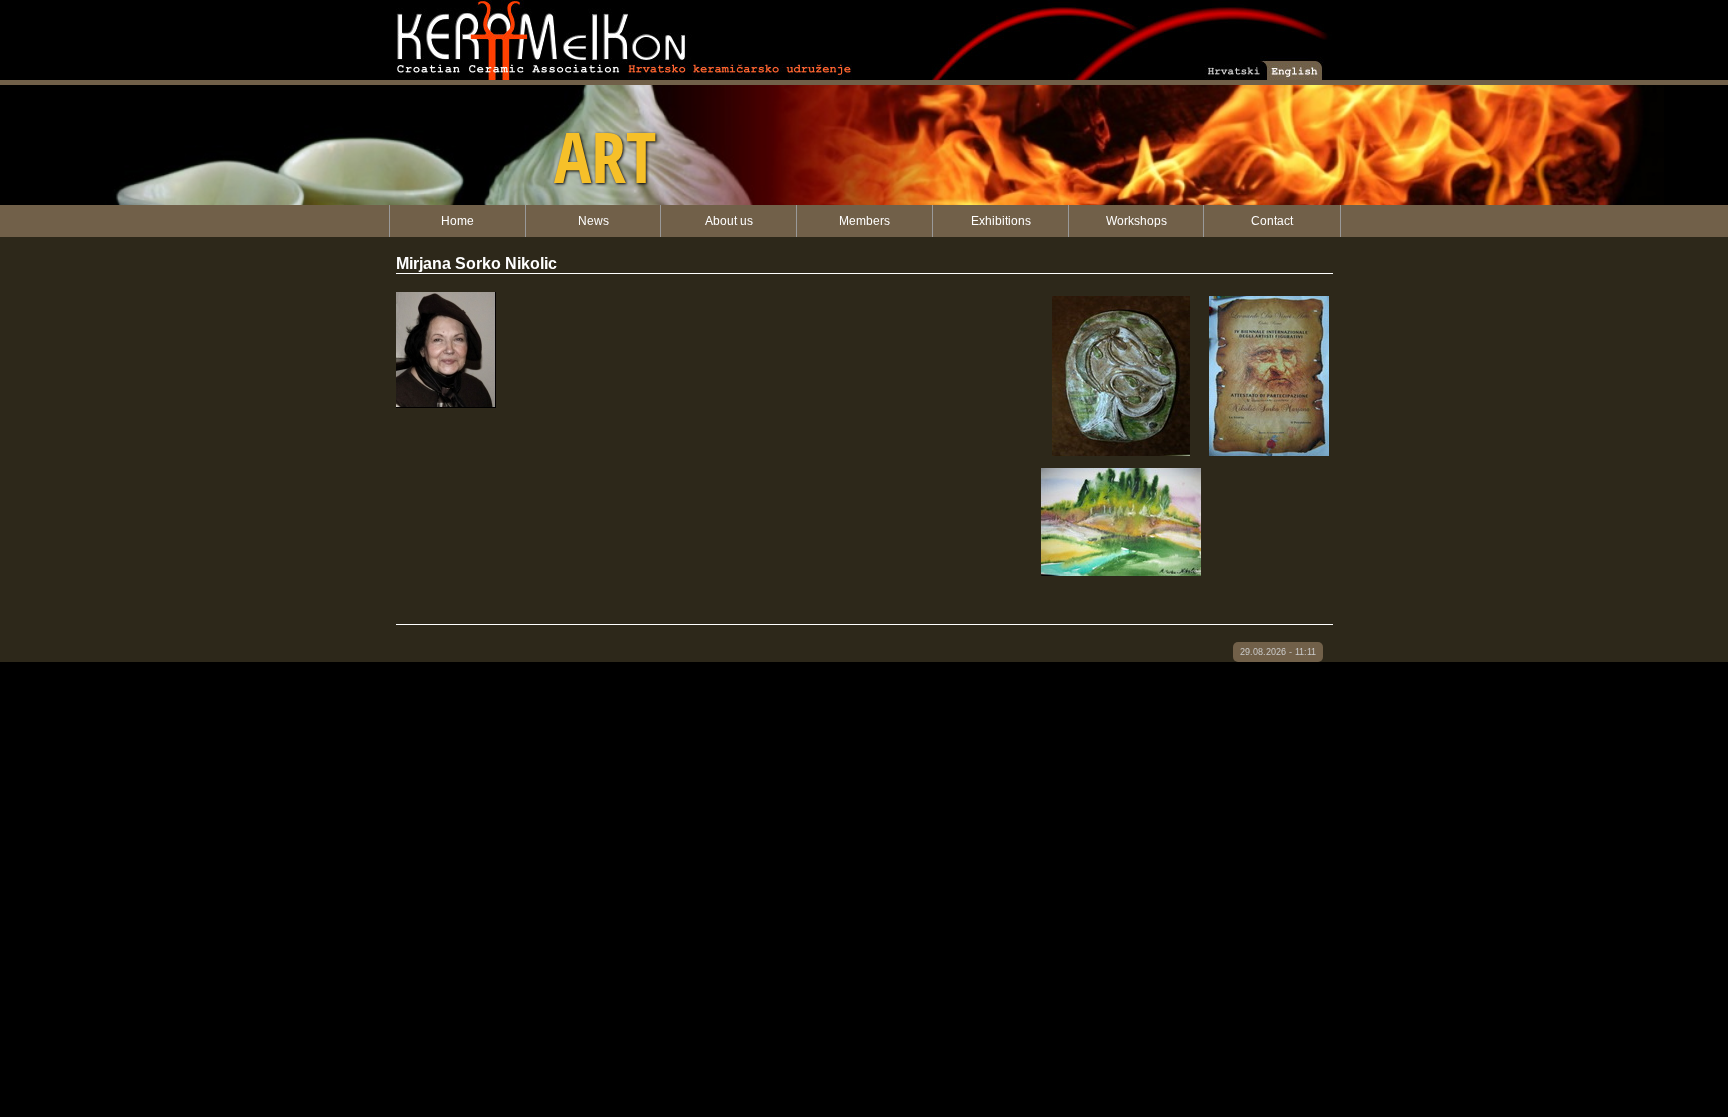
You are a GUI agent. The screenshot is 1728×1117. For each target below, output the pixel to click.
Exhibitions (1001, 221)
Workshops (1136, 221)
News (593, 221)
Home (457, 221)
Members (864, 221)
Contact (1272, 221)
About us (729, 221)
